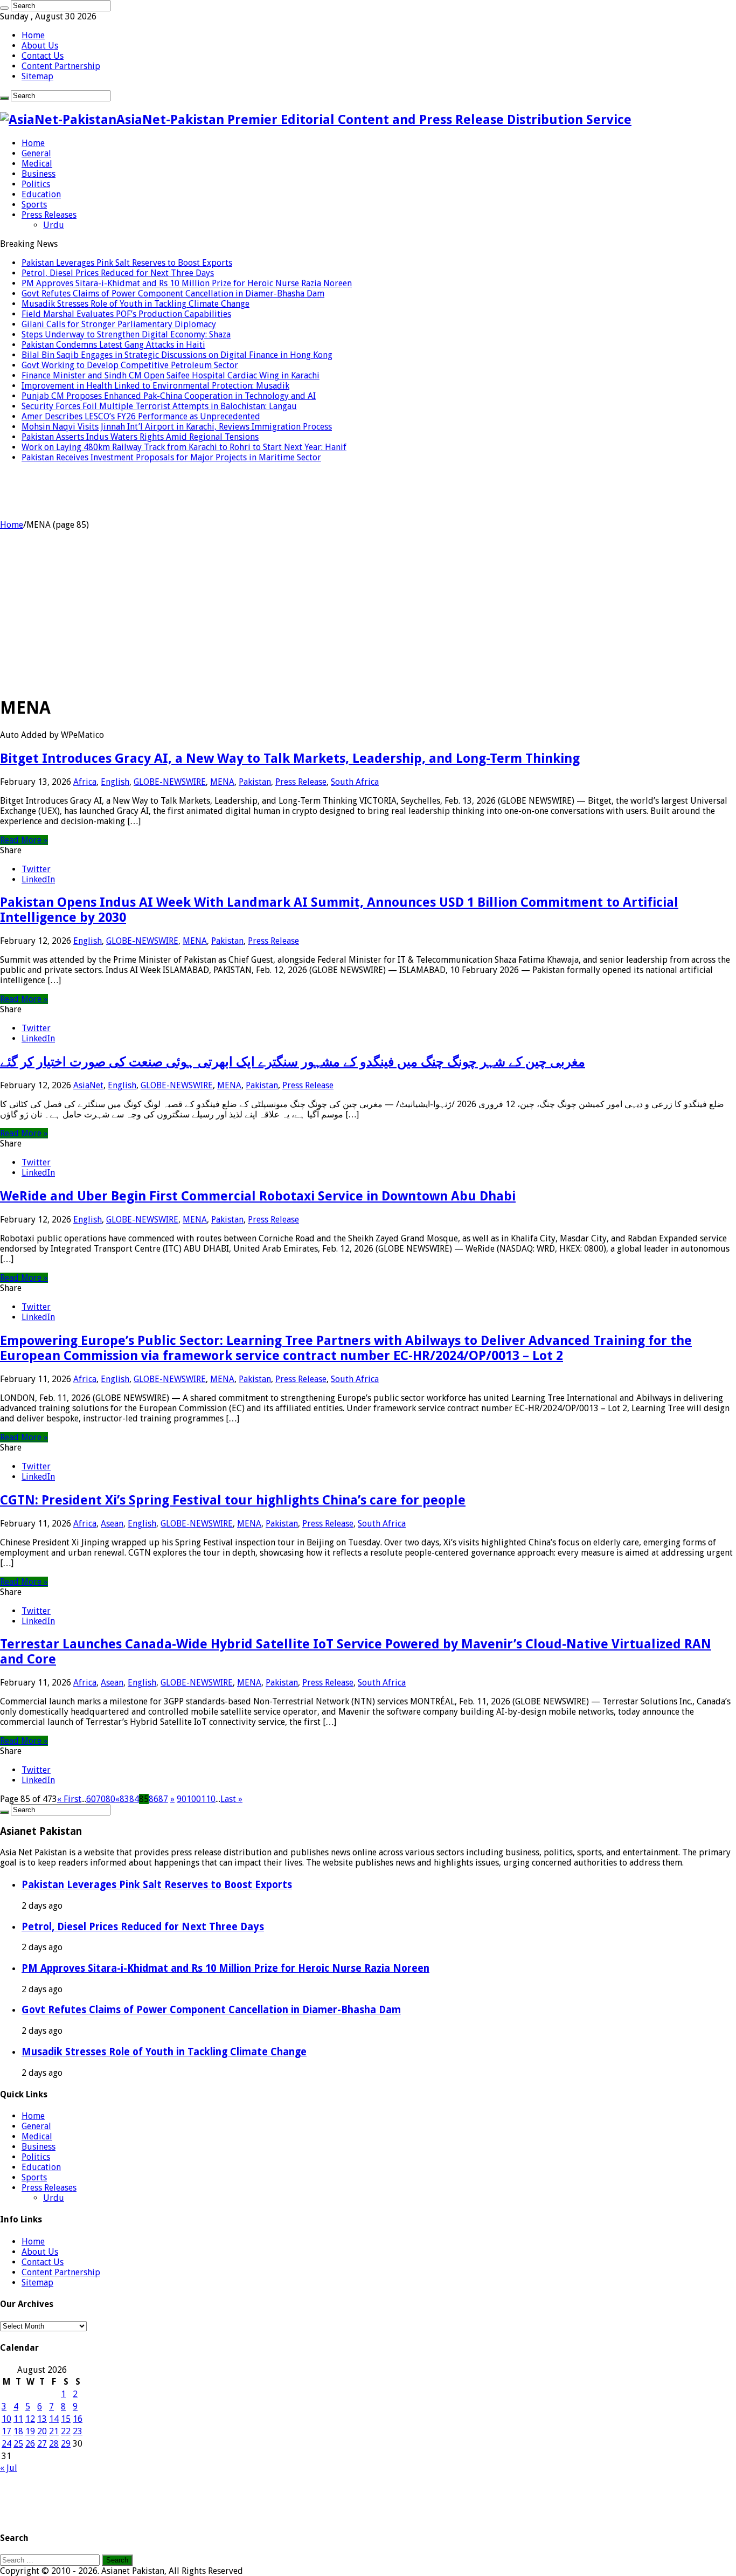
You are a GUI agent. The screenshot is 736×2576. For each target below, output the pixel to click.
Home (33, 35)
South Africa (355, 782)
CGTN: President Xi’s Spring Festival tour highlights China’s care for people (233, 1500)
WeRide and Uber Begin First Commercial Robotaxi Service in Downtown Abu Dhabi (258, 1196)
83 (124, 1799)
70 (101, 1799)
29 (66, 2444)
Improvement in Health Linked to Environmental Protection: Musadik (155, 386)
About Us (40, 46)
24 (6, 2444)
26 (30, 2444)
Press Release (301, 782)
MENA (222, 782)
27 (42, 2444)
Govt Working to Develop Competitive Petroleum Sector (130, 365)
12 (30, 2419)
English (115, 782)
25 (18, 2444)
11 (18, 2419)
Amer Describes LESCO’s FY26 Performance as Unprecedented (141, 416)
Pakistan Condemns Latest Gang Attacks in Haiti (113, 345)
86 (154, 1799)
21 (54, 2431)
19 (30, 2431)
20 (42, 2431)
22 (66, 2431)
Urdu (54, 225)
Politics (36, 184)
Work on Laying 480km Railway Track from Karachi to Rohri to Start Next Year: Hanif (184, 447)
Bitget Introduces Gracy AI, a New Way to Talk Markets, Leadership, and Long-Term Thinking (290, 758)
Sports (34, 205)
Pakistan (255, 782)
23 (78, 2431)
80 (110, 1799)
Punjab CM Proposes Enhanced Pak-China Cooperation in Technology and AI (169, 396)
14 (54, 2419)
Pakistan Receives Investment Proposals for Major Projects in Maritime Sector (171, 457)
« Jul (9, 2468)
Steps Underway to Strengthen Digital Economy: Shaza (126, 334)
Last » (231, 1799)
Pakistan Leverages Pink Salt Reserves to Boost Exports (127, 263)
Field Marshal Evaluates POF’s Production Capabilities (126, 314)
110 (208, 1799)
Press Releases (49, 215)
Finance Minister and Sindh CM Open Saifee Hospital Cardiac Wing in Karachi (171, 375)
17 (6, 2431)
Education (41, 194)
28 (54, 2444)
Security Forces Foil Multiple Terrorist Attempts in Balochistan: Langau (159, 406)
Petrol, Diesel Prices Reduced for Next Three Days (118, 273)
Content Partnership (61, 66)
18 (18, 2431)
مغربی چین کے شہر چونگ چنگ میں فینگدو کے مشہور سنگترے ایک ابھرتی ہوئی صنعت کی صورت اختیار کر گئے (293, 1062)
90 (182, 1799)
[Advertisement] (368, 611)
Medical (37, 164)
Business (39, 174)
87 (163, 1799)
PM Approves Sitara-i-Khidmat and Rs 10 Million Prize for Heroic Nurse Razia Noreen (187, 283)
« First (69, 1799)
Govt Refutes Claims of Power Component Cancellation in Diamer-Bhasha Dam (173, 293)
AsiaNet (88, 1085)
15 (66, 2419)
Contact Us (43, 56)
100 (194, 1799)
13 (42, 2419)
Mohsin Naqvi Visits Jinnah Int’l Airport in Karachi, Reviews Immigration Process (177, 427)
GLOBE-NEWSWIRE (170, 782)
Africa (85, 782)
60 (91, 1799)
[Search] (4, 8)
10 (6, 2419)
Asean (112, 1524)
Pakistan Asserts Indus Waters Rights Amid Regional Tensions (140, 437)
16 (78, 2419)
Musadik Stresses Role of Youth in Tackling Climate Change (136, 304)
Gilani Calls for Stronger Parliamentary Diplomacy (119, 324)
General (36, 153)
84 (134, 1799)
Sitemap (37, 76)
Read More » (24, 840)
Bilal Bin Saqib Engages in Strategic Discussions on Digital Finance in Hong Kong (177, 355)
